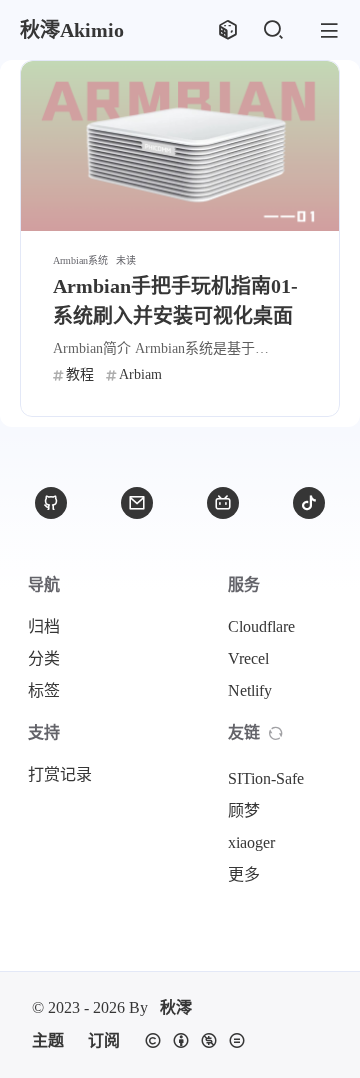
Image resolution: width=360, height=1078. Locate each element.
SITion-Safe (266, 778)
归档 (44, 626)
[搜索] (272, 30)
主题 (48, 1040)
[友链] (276, 733)
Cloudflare (261, 626)
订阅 (104, 1040)
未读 (126, 260)
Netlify (250, 690)
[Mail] (137, 503)
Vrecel (248, 658)
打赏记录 (60, 774)
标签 (44, 690)
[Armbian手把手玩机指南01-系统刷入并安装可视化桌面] (180, 146)
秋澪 (176, 1007)
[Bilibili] (223, 503)
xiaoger (251, 842)
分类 (44, 658)
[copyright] (195, 1041)
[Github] (51, 503)
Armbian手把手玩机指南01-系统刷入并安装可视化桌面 (175, 301)
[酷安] (309, 503)
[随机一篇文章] (227, 30)
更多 (244, 874)
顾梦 (244, 810)
